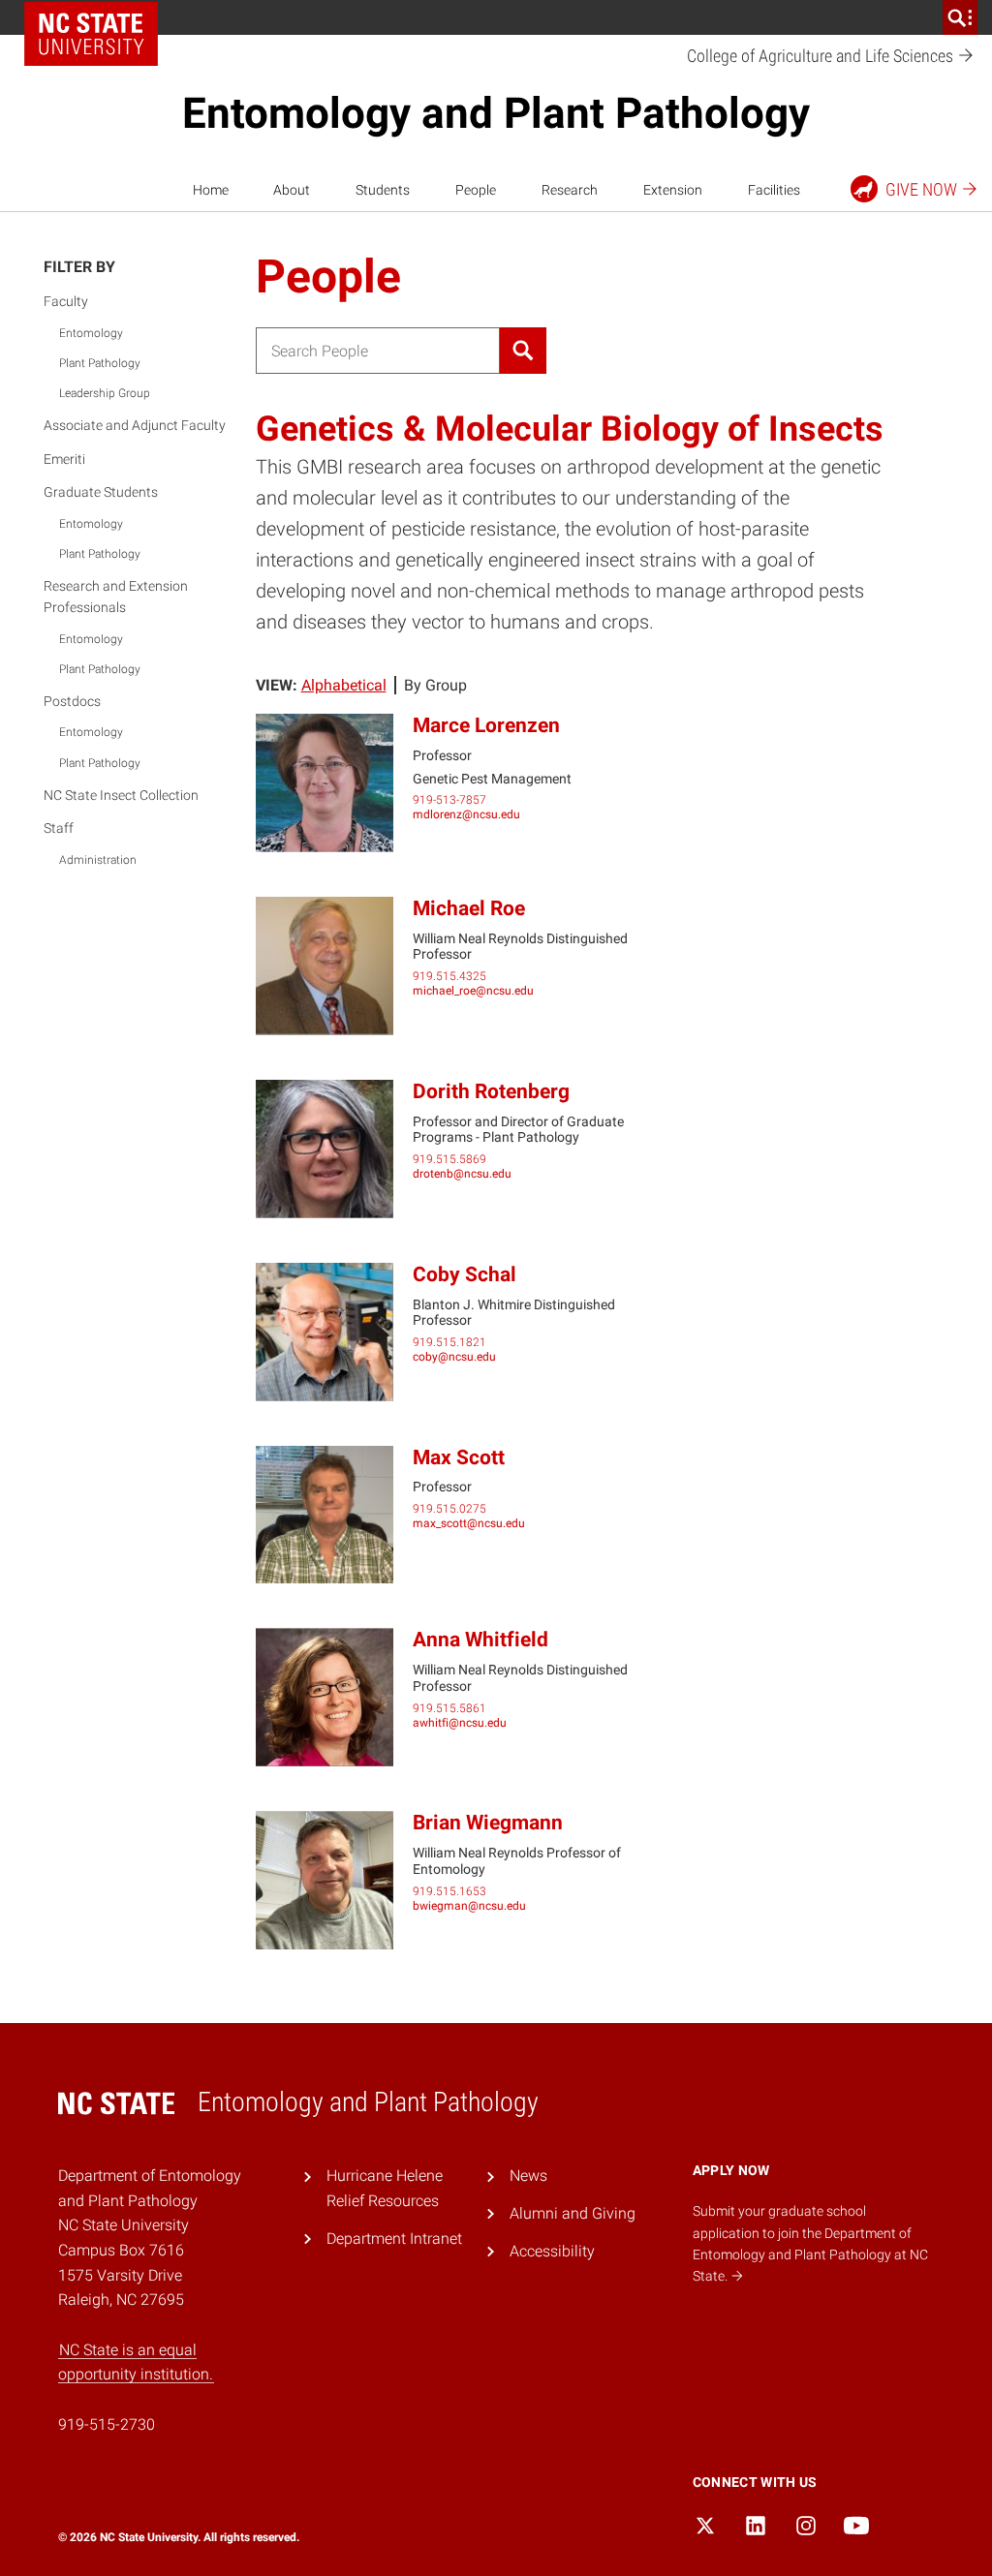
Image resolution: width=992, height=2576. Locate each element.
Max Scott (459, 1457)
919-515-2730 (107, 2424)
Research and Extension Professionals (116, 597)
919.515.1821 (449, 1342)
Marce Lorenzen (486, 725)
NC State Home (91, 34)
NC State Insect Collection (121, 795)
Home (211, 190)
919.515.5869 (449, 1159)
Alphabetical (344, 685)
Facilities (774, 190)
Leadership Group (105, 393)
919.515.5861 (449, 1708)
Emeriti (64, 459)
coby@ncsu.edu (454, 1357)
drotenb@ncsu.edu (462, 1174)
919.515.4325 (449, 976)
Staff (59, 828)
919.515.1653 (449, 1891)
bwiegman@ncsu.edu (469, 1906)
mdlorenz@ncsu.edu (466, 814)
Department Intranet (394, 2239)
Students (383, 190)
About (292, 190)
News (528, 2176)
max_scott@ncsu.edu (469, 1523)
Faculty (66, 301)
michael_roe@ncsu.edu (473, 991)
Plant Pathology (100, 363)
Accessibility (552, 2251)
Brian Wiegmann (488, 1823)
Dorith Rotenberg (491, 1091)
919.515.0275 (449, 1509)
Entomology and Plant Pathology (496, 113)
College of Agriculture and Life (822, 56)
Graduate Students (101, 492)
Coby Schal (465, 1274)
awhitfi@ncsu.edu (460, 1723)
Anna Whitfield (480, 1640)
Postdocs (72, 701)
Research (570, 190)
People (476, 190)
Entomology (91, 333)
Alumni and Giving (573, 2213)
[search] (960, 17)
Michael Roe (469, 908)
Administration (98, 860)
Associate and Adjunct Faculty (135, 425)
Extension (673, 190)
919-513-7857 (449, 800)
